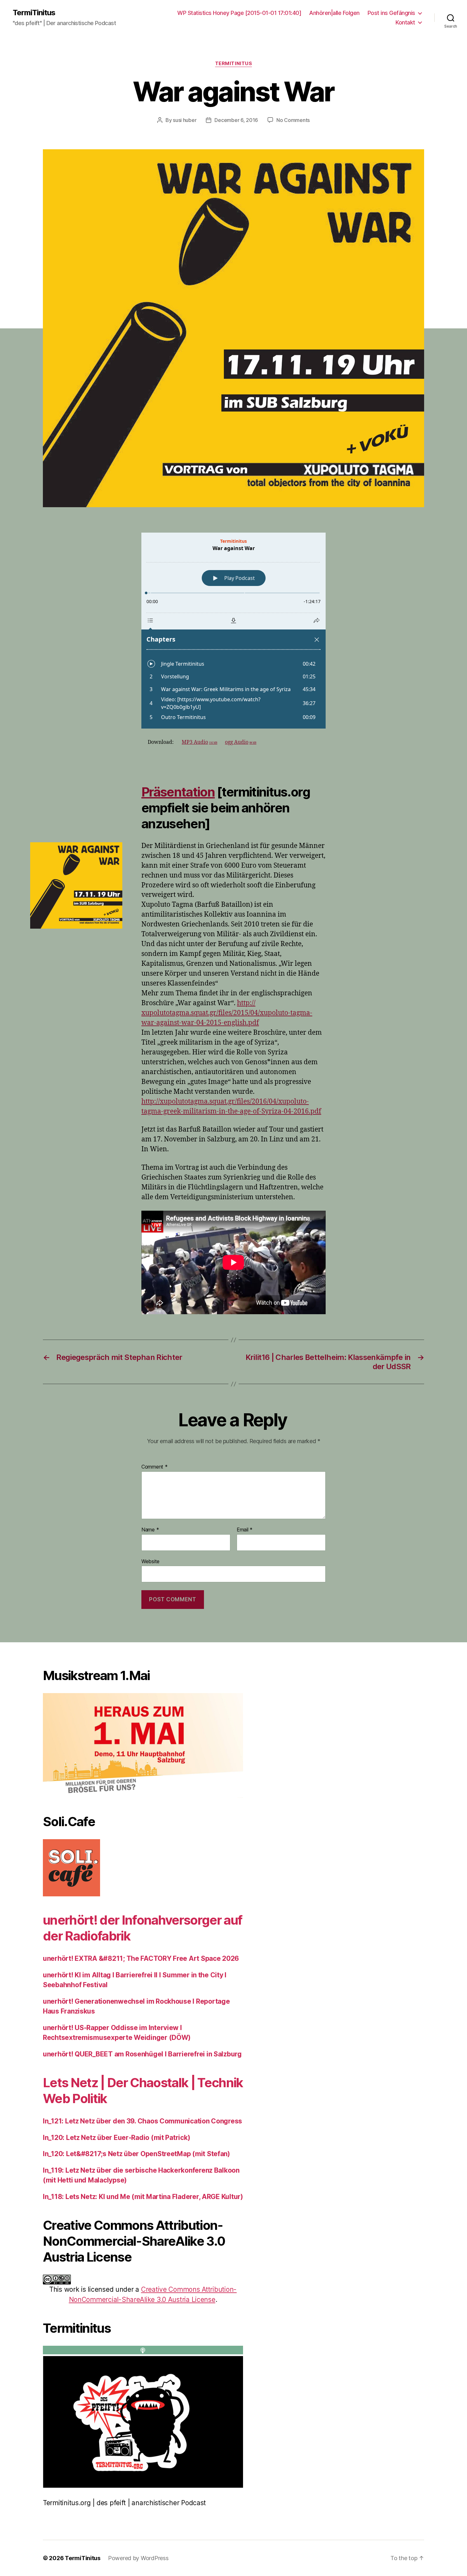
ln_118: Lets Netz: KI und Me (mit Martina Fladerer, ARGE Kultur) (143, 2197)
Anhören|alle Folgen (334, 13)
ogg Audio (241, 742)
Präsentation (178, 792)
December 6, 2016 (236, 120)
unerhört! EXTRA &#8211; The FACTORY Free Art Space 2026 (141, 1958)
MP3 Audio (200, 742)
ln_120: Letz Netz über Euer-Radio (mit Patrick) (116, 2138)
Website (150, 1561)
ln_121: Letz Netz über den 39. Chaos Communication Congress (142, 2121)
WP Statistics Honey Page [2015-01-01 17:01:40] (239, 13)
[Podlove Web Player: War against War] (233, 631)
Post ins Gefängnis (391, 13)
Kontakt (405, 22)
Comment (155, 1467)
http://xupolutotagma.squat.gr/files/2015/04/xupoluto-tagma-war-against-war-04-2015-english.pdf (227, 1013)
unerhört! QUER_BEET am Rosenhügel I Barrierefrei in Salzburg (142, 2054)
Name (150, 1530)
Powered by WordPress (138, 2558)
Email (245, 1530)
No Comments (293, 120)
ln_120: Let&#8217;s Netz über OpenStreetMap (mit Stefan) (136, 2154)
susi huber (185, 120)
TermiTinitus (34, 13)
